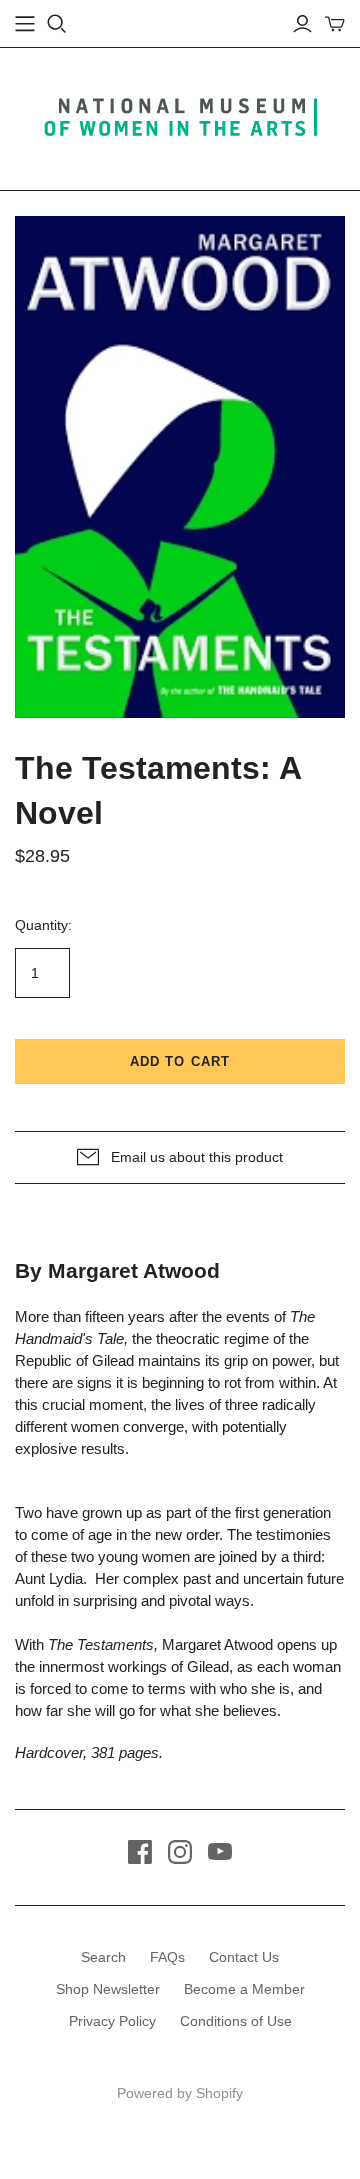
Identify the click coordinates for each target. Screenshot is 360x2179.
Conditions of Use (236, 2021)
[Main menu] (25, 24)
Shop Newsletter (108, 1989)
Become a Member (244, 1989)
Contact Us (244, 1957)
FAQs (167, 1957)
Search (103, 1957)
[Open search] (57, 24)
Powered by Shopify (180, 2093)
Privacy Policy (112, 2021)
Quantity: (43, 925)
